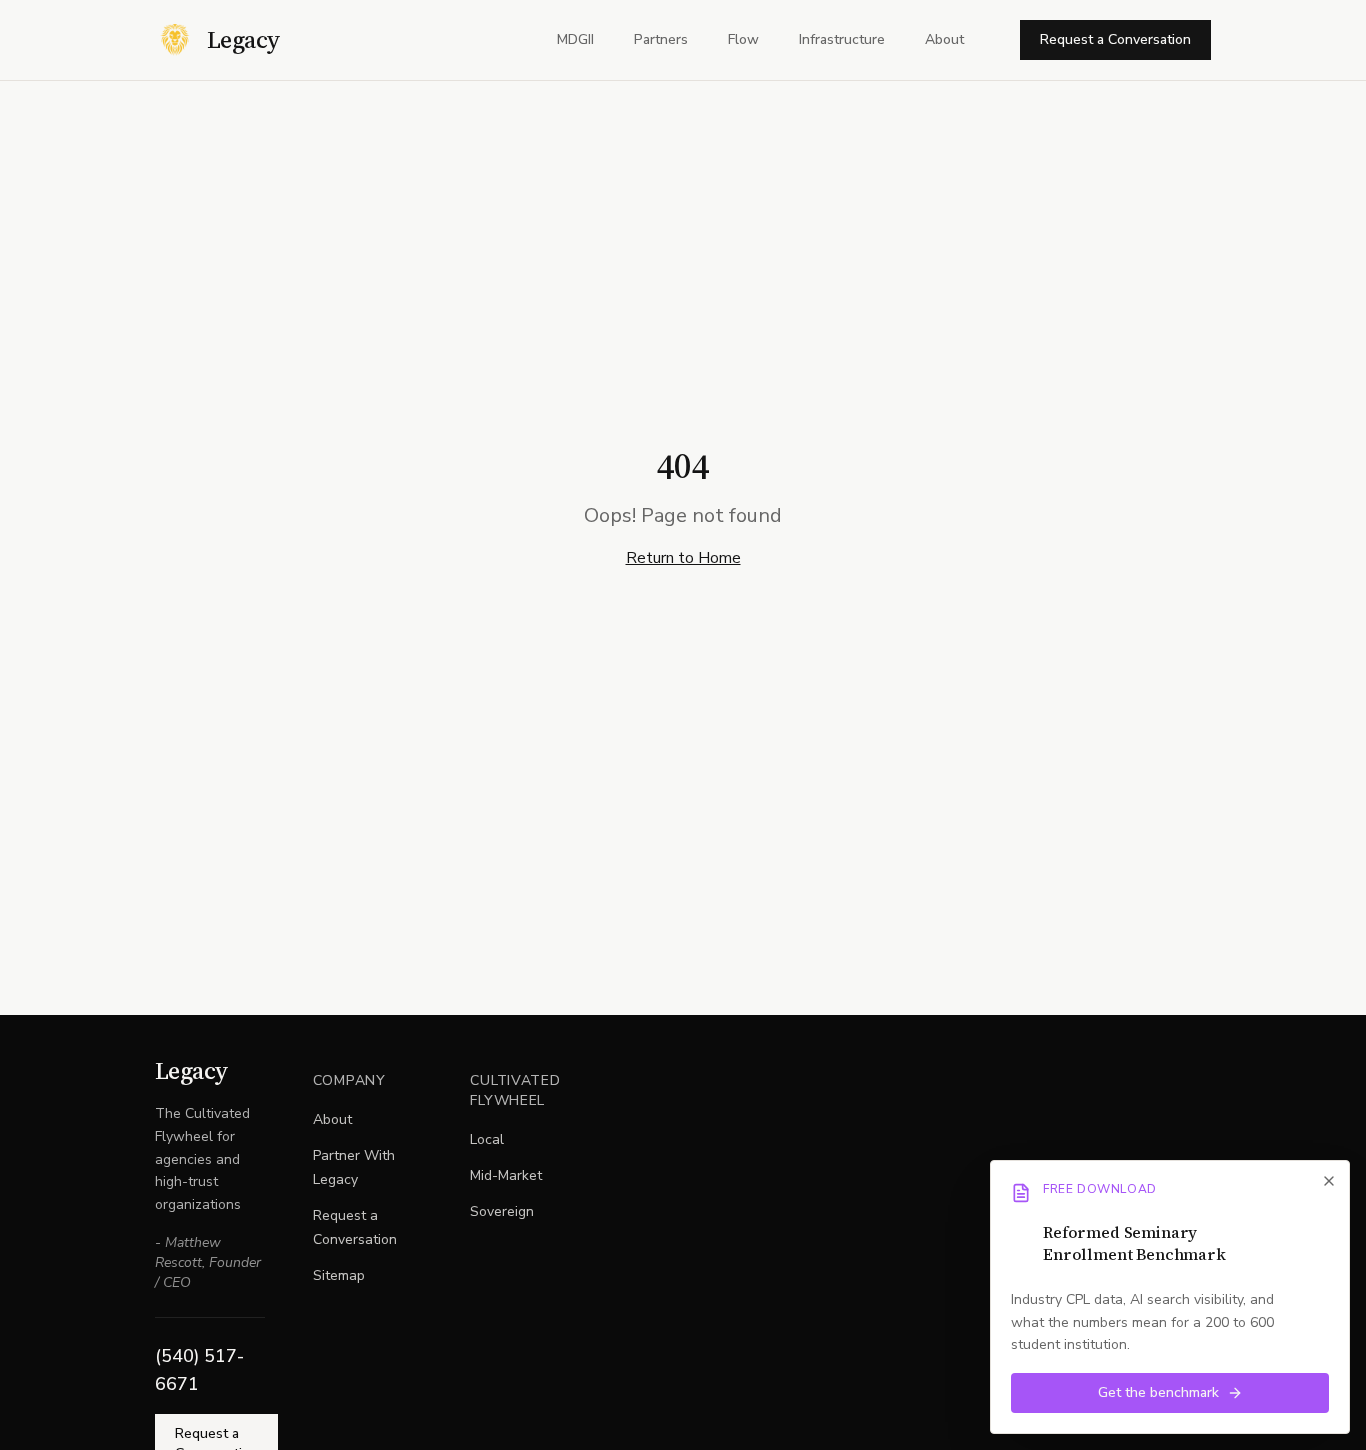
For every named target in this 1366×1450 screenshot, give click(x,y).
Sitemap (339, 1275)
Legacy (191, 1070)
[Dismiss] (1329, 1181)
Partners (661, 39)
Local (487, 1139)
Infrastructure (842, 39)
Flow (743, 39)
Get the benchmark (1158, 1392)
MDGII (575, 39)
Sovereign (502, 1211)
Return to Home (683, 558)
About (944, 39)
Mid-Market (506, 1175)
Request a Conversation (1115, 39)
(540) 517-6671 (199, 1370)
